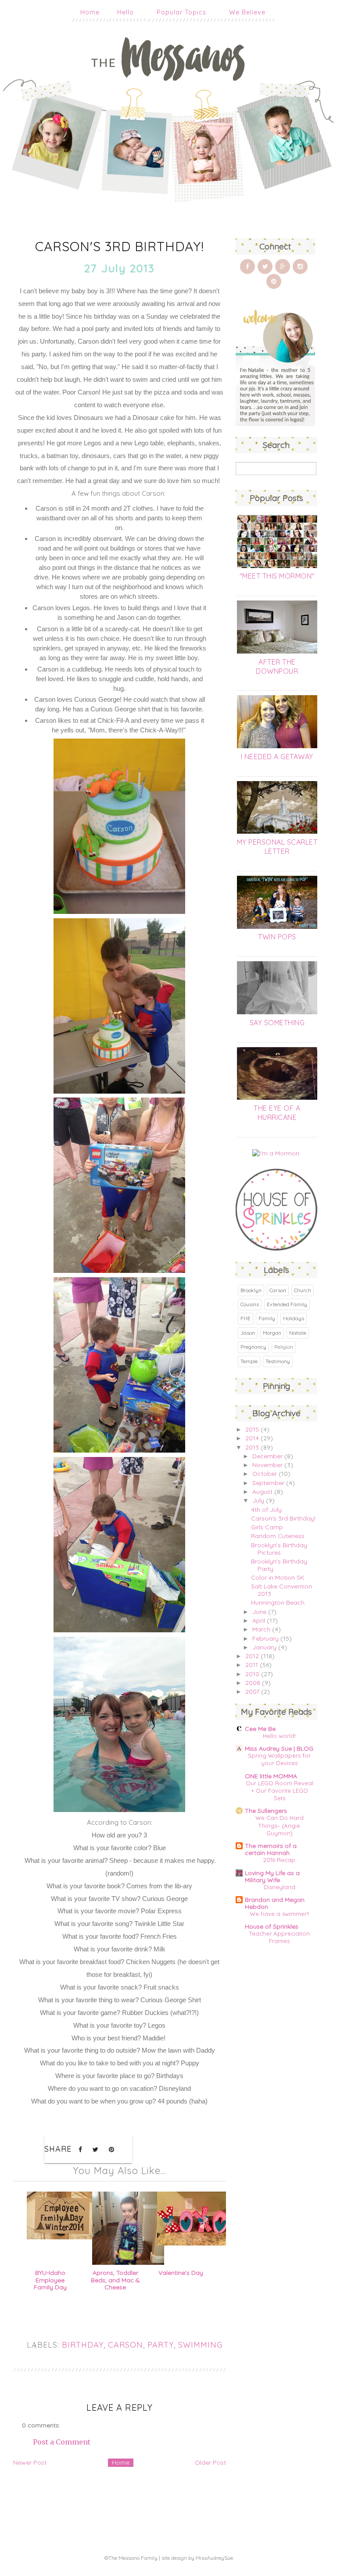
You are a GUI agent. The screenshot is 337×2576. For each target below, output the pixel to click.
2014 (252, 1438)
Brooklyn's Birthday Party (279, 1565)
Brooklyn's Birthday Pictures (279, 1549)
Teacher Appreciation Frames (280, 1937)
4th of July (266, 1510)
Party (161, 2345)
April (259, 1620)
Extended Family (287, 1304)
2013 (252, 1447)
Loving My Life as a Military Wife (272, 1876)
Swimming (200, 2345)
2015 (252, 1429)
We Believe (247, 12)
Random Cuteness (278, 1536)
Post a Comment (62, 2442)
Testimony (278, 1361)
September (268, 1483)
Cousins (250, 1304)
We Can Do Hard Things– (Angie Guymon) (280, 1825)
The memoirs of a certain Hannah (271, 1849)
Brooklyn (251, 1290)
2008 (253, 1683)
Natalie (298, 1333)
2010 (252, 1674)
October (265, 1474)
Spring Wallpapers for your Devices (279, 1759)
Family (267, 1318)
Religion (284, 1347)
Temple (249, 1361)
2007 (252, 1691)
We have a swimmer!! (280, 1914)
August (262, 1492)
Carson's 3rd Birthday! (283, 1518)
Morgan (272, 1333)
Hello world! (279, 1736)
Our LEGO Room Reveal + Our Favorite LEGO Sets (280, 1791)
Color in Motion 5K (278, 1578)
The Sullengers (266, 1811)
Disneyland (280, 1887)
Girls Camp (267, 1527)
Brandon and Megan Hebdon (275, 1903)
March (261, 1629)
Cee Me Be (260, 1729)
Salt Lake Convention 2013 (281, 1590)
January (264, 1647)
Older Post (210, 2462)
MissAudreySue (214, 2558)
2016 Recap (279, 1860)
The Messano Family (133, 2558)
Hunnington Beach (278, 1602)
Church (303, 1290)
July (258, 1500)
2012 (252, 1656)
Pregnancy (253, 1347)
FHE (246, 1318)
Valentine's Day (181, 2273)
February (265, 1638)
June (259, 1612)
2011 (252, 1665)
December (267, 1456)
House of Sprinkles (272, 1926)
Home (90, 12)
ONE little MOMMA (271, 1776)
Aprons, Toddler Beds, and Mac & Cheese (115, 2280)
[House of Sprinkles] (277, 1248)
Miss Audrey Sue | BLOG (279, 1748)
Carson (125, 2345)
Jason (248, 1333)
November (267, 1465)
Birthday (83, 2345)
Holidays (294, 1318)
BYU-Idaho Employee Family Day (50, 2280)
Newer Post (30, 2462)
